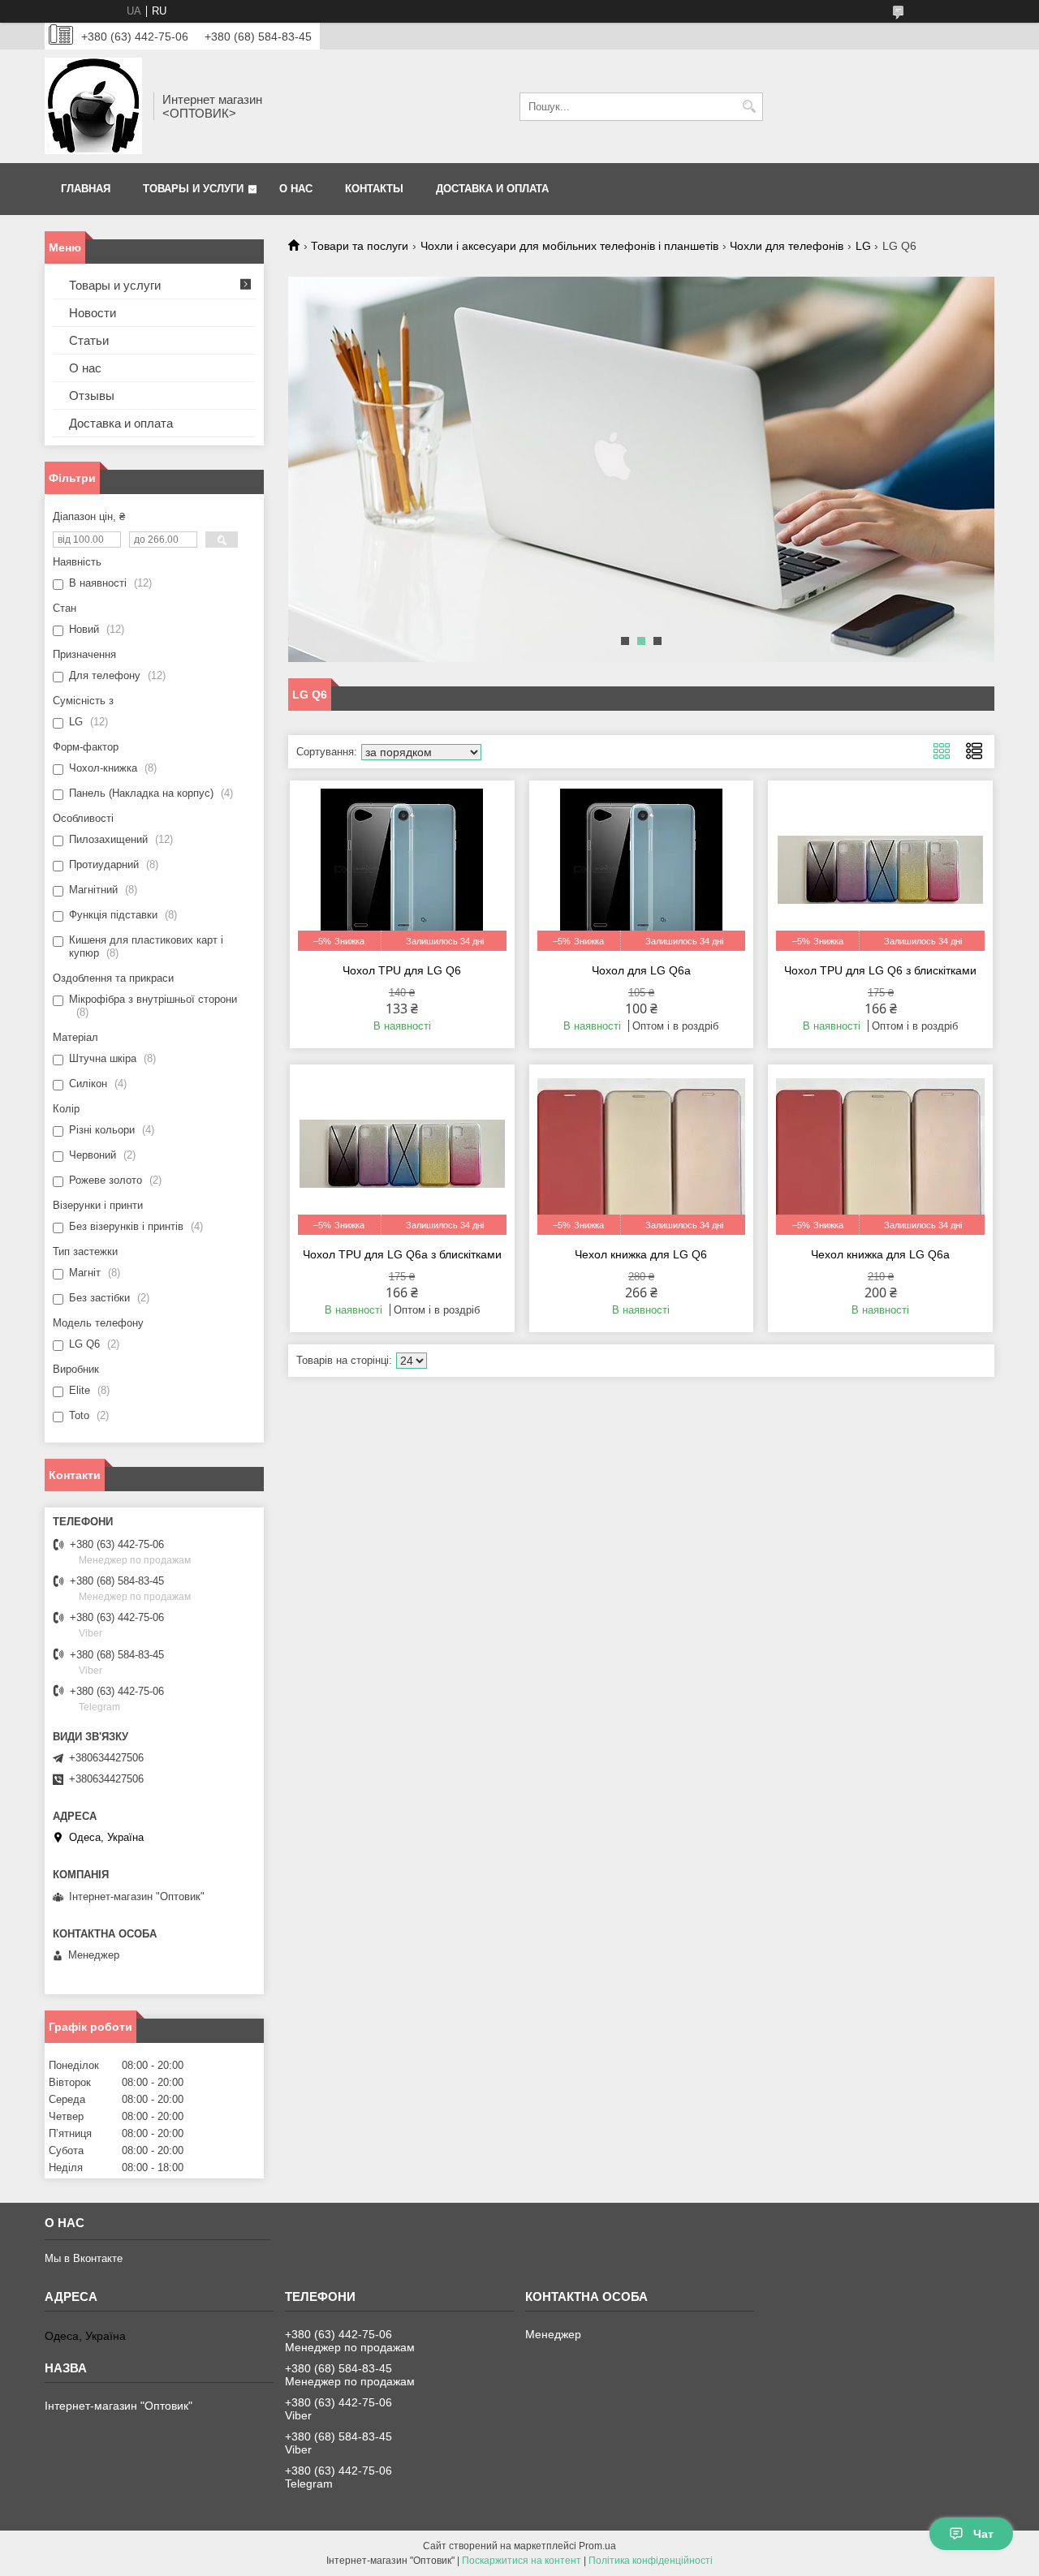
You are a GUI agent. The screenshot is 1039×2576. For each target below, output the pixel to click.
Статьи (89, 340)
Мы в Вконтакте (84, 2258)
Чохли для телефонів (787, 246)
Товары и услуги (193, 189)
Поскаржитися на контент (522, 2561)
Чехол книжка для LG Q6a (880, 1254)
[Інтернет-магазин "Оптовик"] (93, 106)
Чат (983, 2534)
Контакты (374, 189)
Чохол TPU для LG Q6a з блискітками (402, 1254)
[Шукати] (749, 107)
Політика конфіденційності (651, 2561)
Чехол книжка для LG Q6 (641, 1254)
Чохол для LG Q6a (641, 970)
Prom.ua (597, 2546)
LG (863, 246)
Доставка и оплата (492, 189)
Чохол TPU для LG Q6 (402, 970)
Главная (86, 189)
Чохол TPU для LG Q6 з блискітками (880, 970)
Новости (93, 313)
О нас (296, 189)
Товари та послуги (360, 246)
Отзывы (92, 396)
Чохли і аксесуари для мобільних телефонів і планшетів (569, 246)
